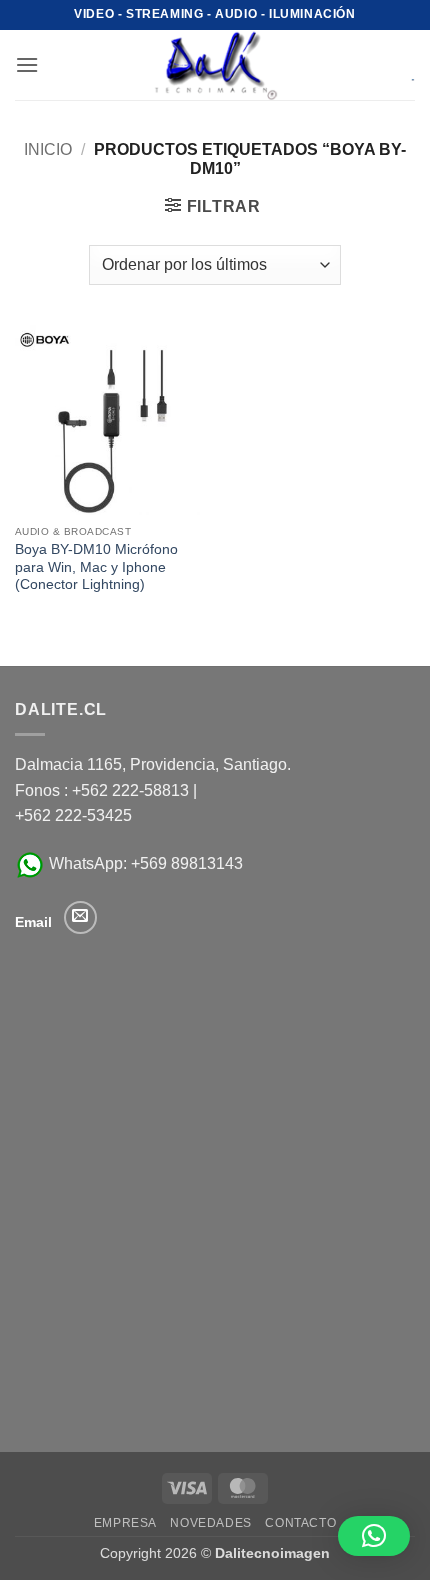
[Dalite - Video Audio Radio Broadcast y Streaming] (215, 65)
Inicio (48, 149)
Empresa (125, 1523)
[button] (27, 64)
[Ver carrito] (399, 65)
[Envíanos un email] (80, 917)
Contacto (300, 1523)
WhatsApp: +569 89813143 (144, 863)
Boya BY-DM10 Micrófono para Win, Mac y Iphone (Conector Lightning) (96, 567)
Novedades (211, 1523)
